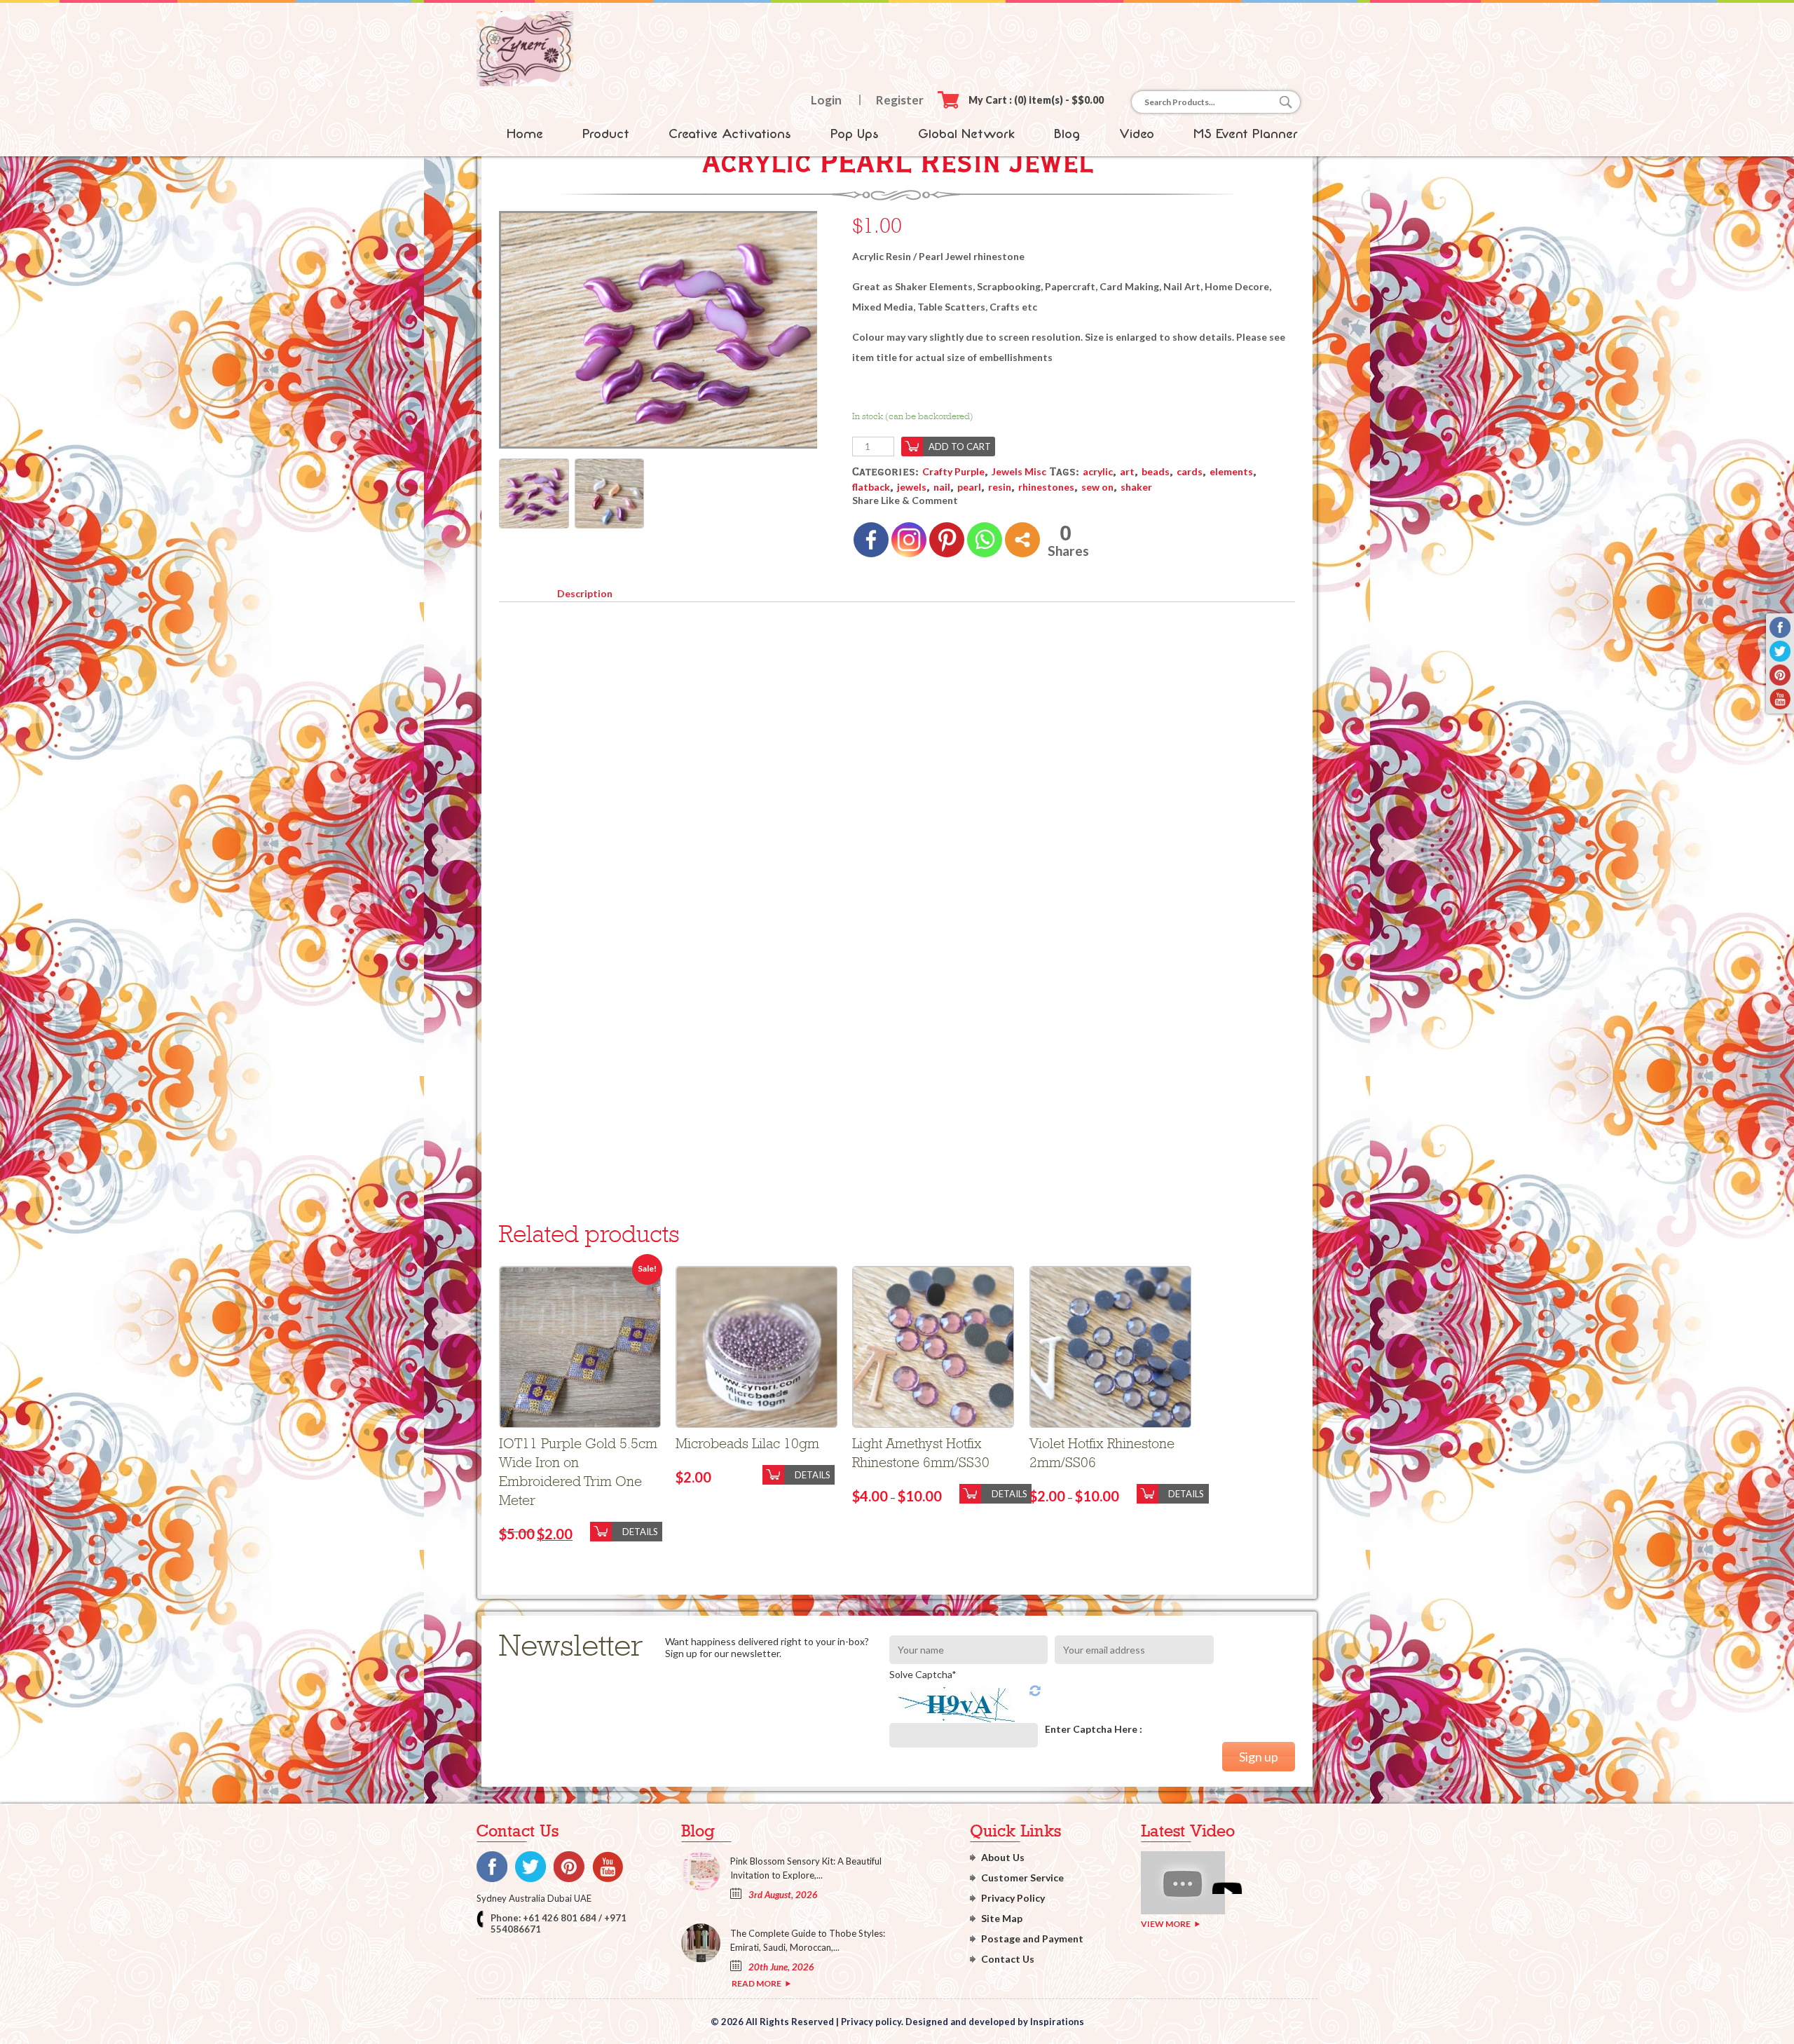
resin (1000, 487)
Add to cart (960, 447)
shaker (1136, 487)
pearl (969, 487)
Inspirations (1057, 2022)
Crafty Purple (953, 471)
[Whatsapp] (985, 540)
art (1127, 471)
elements (1231, 471)
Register (900, 100)
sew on (1097, 487)
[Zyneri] (525, 82)
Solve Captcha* (923, 1674)
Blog (1067, 134)
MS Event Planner (1246, 134)
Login (826, 100)
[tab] (584, 591)
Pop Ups (855, 134)
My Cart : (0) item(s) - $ (1036, 100)
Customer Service (1022, 1878)
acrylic (1098, 471)
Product (606, 134)
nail (942, 487)
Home (525, 134)
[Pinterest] (947, 540)
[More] (1022, 540)
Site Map (1002, 1918)
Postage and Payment (1032, 1939)
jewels (912, 487)
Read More (756, 1983)
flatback (871, 487)
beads (1156, 471)
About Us (1003, 1857)
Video (1137, 134)
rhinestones (1046, 487)
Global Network (966, 134)
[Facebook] (871, 540)
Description (585, 593)
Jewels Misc (1019, 471)
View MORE (1166, 1924)
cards (1190, 471)
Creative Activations (730, 134)
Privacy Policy (1013, 1898)
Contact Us (1008, 1959)
